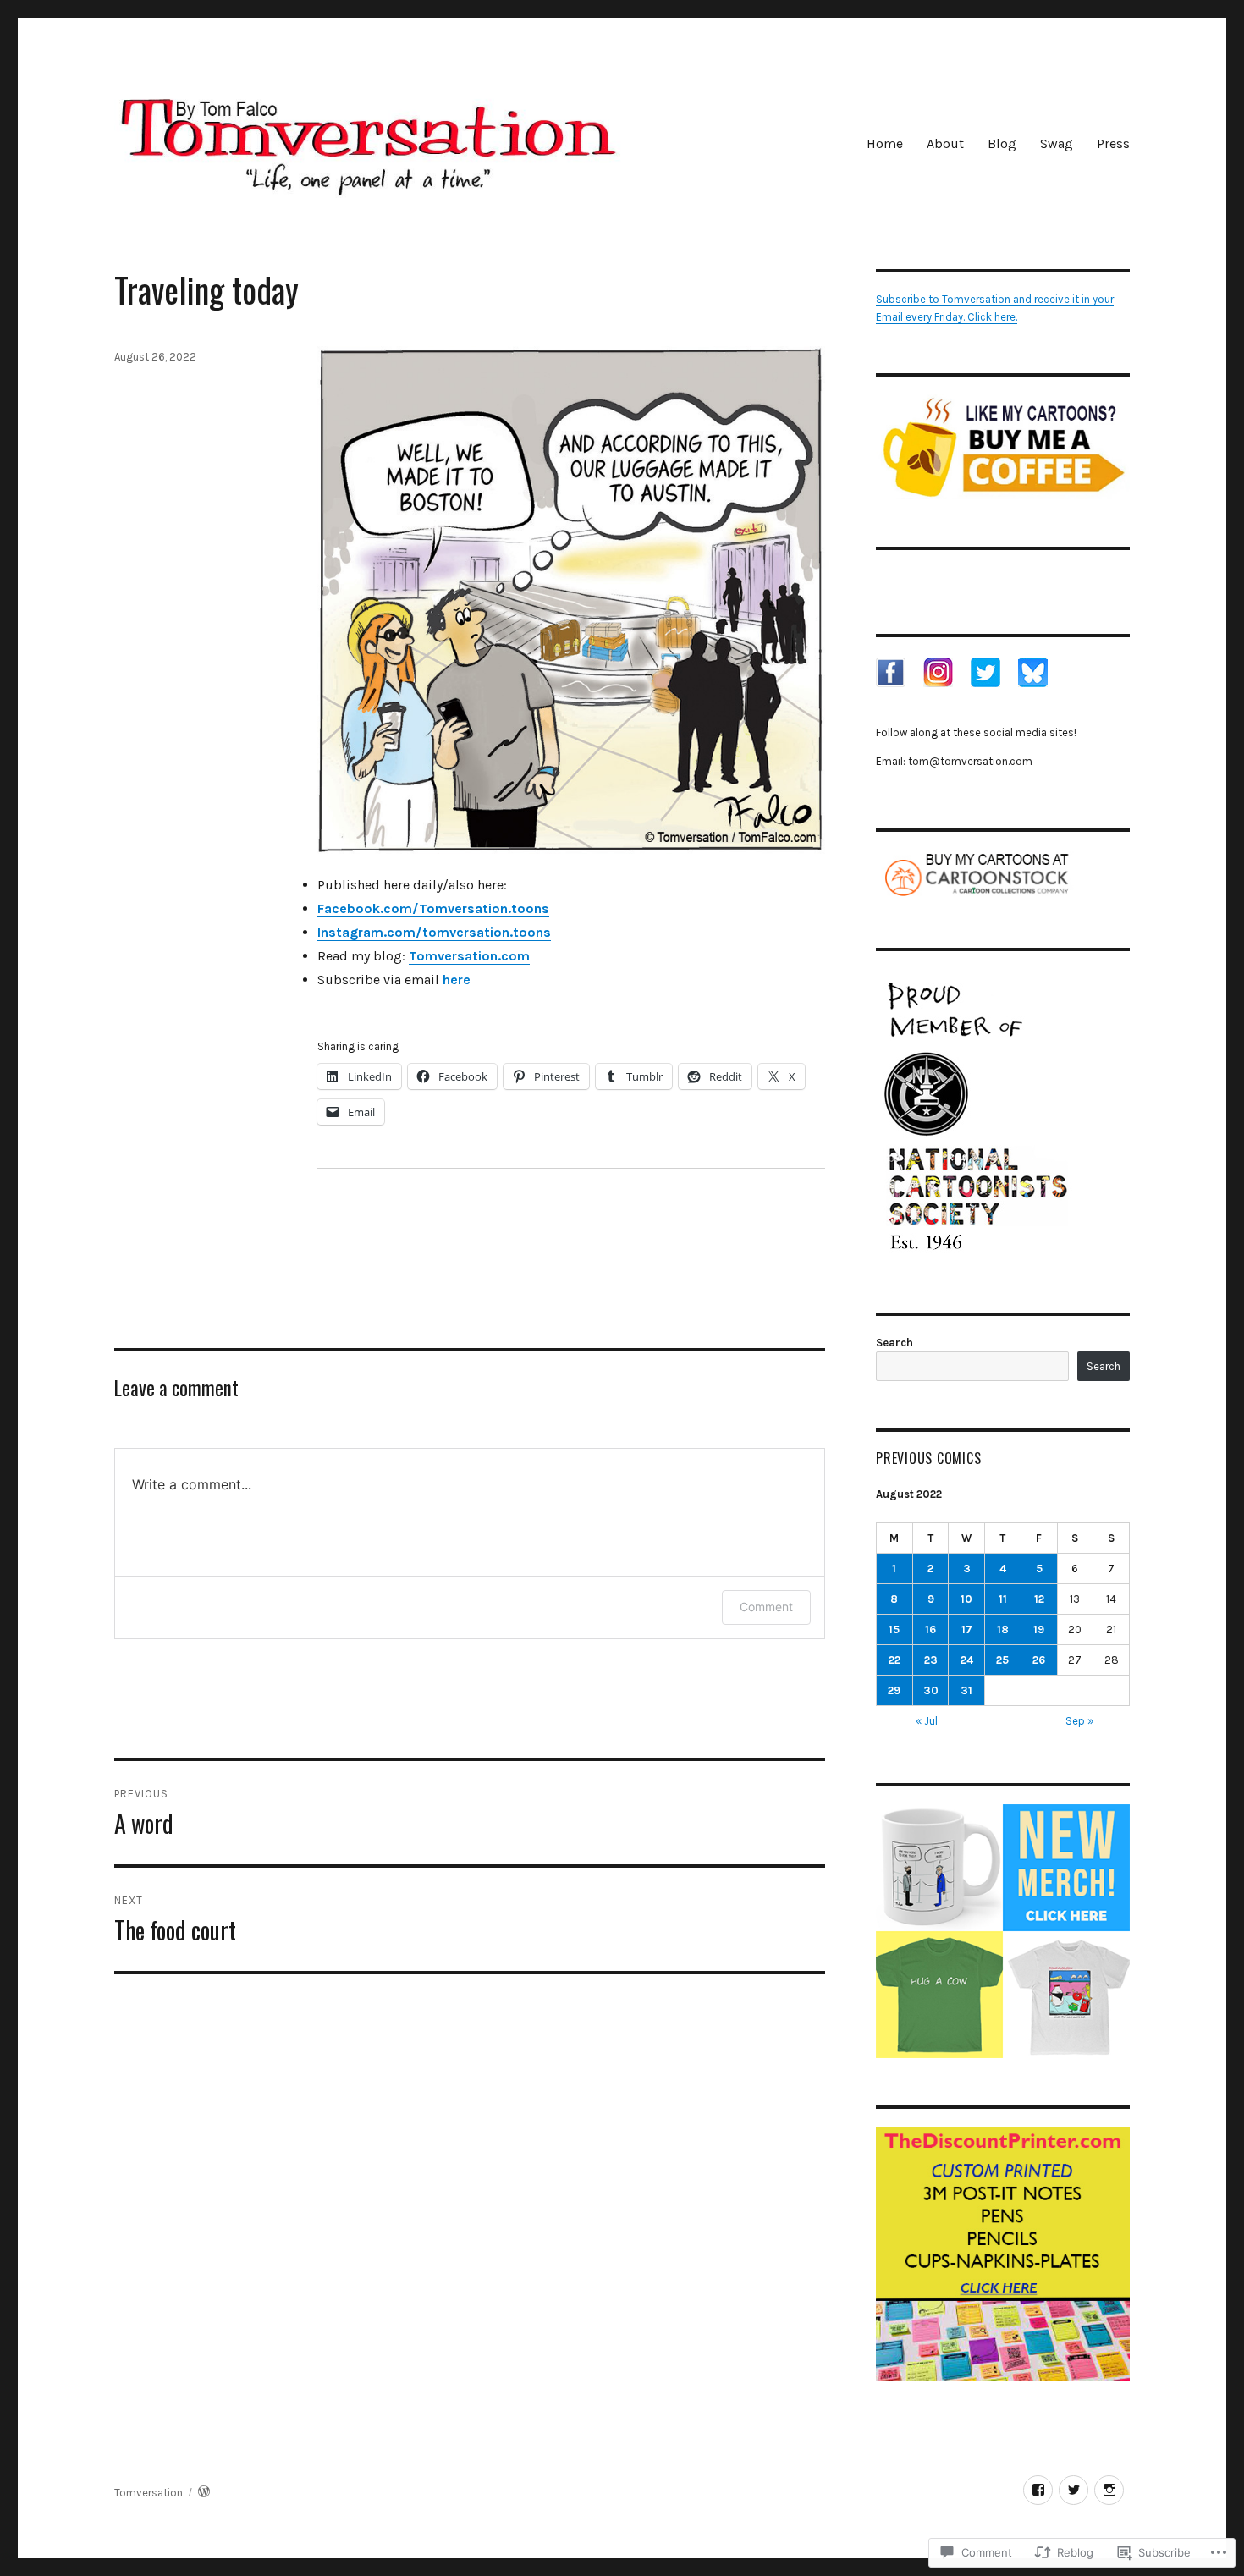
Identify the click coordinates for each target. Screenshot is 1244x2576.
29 (894, 1690)
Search (894, 1343)
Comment (766, 1607)
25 (1002, 1660)
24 (967, 1660)
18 (1003, 1629)
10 (966, 1599)
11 (1003, 1599)
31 (966, 1690)
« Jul (927, 1721)
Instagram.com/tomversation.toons (434, 932)
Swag (1057, 143)
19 (1039, 1629)
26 (1039, 1660)
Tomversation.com (469, 956)
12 (1039, 1599)
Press (1113, 143)
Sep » (1079, 1721)
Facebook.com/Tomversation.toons (433, 908)
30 (931, 1690)
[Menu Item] (1038, 2490)
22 (894, 1660)
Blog (1002, 143)
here (457, 980)
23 (931, 1660)
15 (894, 1629)
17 (967, 1629)
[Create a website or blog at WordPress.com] (204, 2493)
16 (930, 1629)
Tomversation (149, 2493)
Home (885, 143)
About (945, 143)
